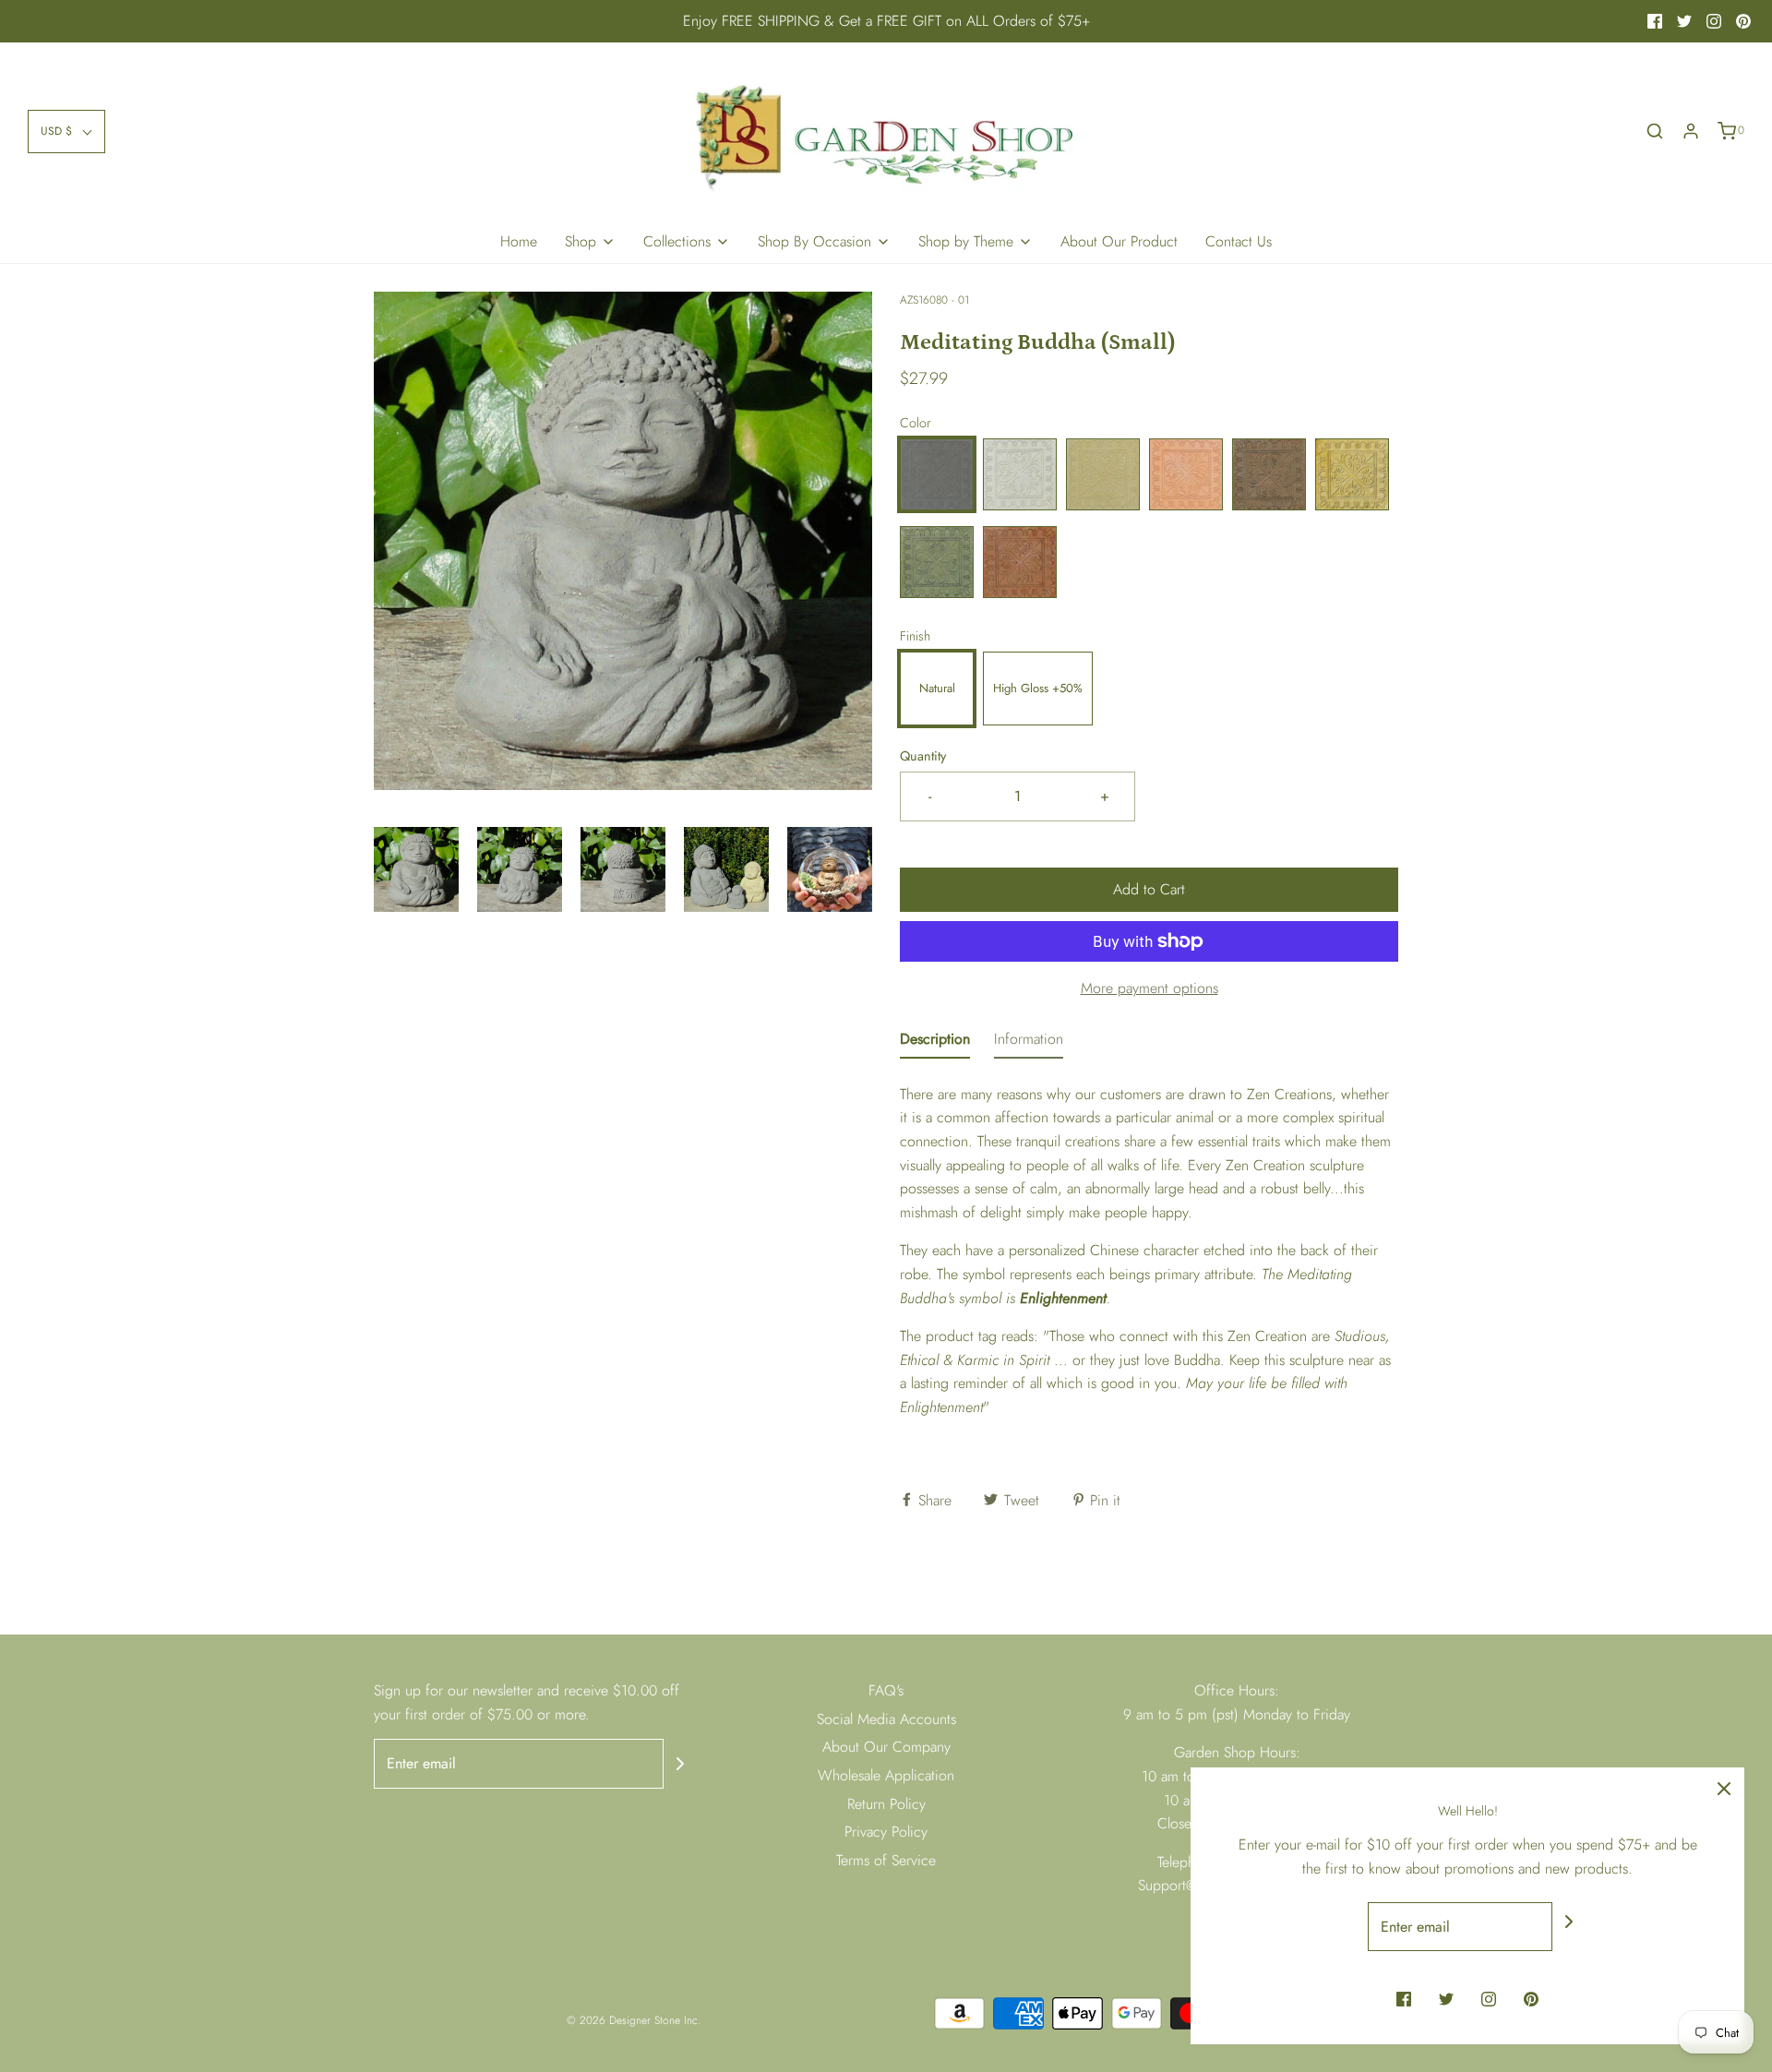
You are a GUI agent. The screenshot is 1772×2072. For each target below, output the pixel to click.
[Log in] (1691, 131)
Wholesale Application (886, 1775)
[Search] (1655, 131)
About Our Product (1119, 241)
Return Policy (886, 1804)
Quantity (923, 756)
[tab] (935, 1043)
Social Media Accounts (886, 1719)
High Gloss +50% (1038, 688)
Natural (937, 688)
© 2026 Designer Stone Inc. (634, 2020)
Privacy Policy (886, 1832)
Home (519, 241)
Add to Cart (1149, 889)
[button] (66, 132)
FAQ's (886, 1690)
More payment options (1149, 988)
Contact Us (1239, 241)
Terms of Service (886, 1860)
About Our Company (886, 1747)
